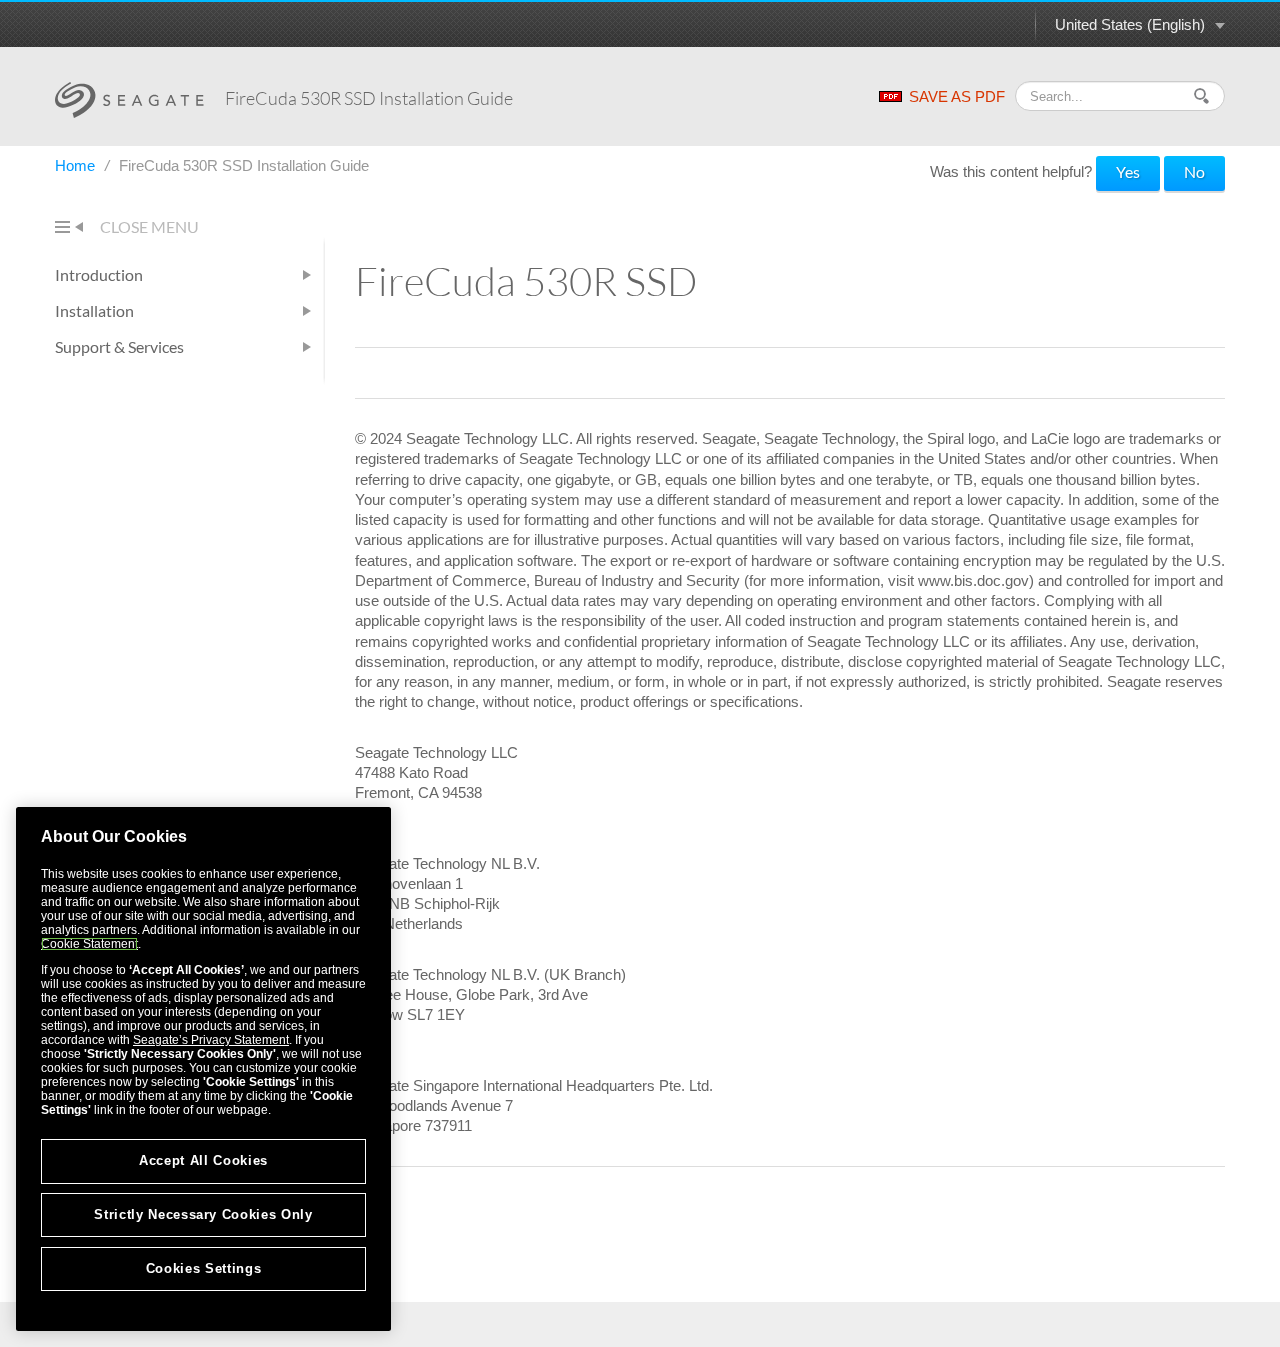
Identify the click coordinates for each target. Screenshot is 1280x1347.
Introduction (99, 274)
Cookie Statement (89, 944)
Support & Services (119, 346)
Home (77, 165)
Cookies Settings (204, 1268)
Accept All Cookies (203, 1160)
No (1194, 171)
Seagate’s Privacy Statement (211, 1040)
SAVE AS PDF (957, 96)
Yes (1128, 171)
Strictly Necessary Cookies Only (203, 1214)
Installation (94, 310)
